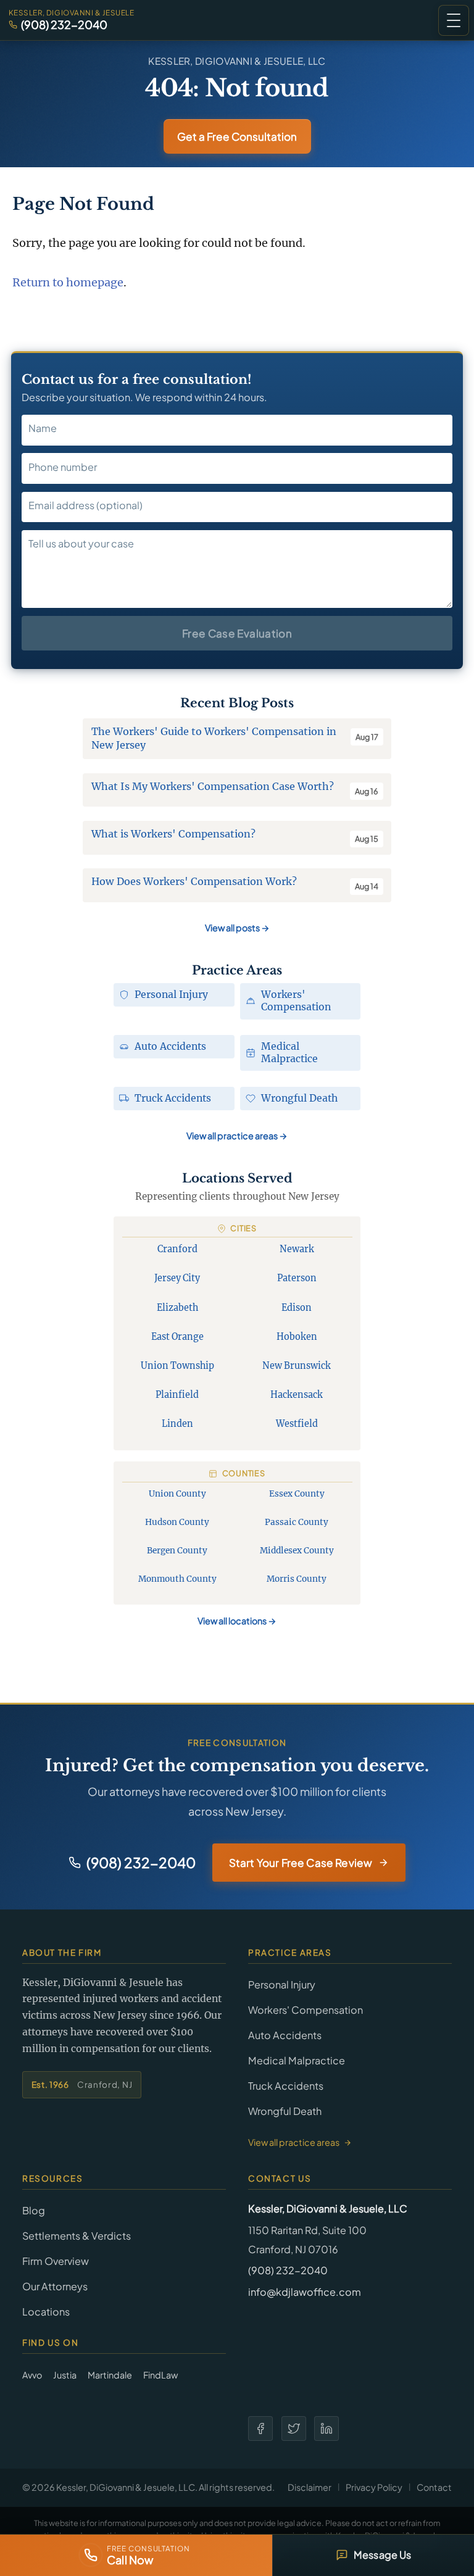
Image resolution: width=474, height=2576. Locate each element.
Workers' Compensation (306, 2010)
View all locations (237, 1621)
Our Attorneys (55, 2286)
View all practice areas (237, 1136)
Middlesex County (297, 1551)
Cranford (177, 1249)
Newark (297, 1249)
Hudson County (177, 1522)
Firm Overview (56, 2261)
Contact (434, 2487)
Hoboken (297, 1337)
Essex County (297, 1494)
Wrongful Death (285, 2111)
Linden (177, 1424)
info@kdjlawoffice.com (305, 2292)
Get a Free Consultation (237, 136)
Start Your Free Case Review (301, 1863)
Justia (65, 2375)
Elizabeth (177, 1308)
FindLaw (160, 2375)
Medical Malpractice (297, 2060)
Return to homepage (68, 282)
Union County (177, 1494)
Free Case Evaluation (237, 633)
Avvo (32, 2375)
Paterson (297, 1278)
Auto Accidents (285, 2035)
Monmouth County (177, 1579)
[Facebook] (260, 2429)
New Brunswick (297, 1366)
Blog (34, 2210)
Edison (297, 1308)
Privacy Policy (374, 2487)
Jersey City (177, 1278)
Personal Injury (282, 1984)
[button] (454, 20)
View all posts (237, 928)
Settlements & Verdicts (77, 2236)
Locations (46, 2312)
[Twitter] (294, 2429)
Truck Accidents (286, 2086)
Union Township (177, 1366)
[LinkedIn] (326, 2429)
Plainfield (177, 1395)
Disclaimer (310, 2487)
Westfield (297, 1424)
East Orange (177, 1337)
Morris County (297, 1579)
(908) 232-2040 (64, 25)
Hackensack (297, 1395)
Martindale (110, 2375)
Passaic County (297, 1522)
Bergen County (177, 1551)
